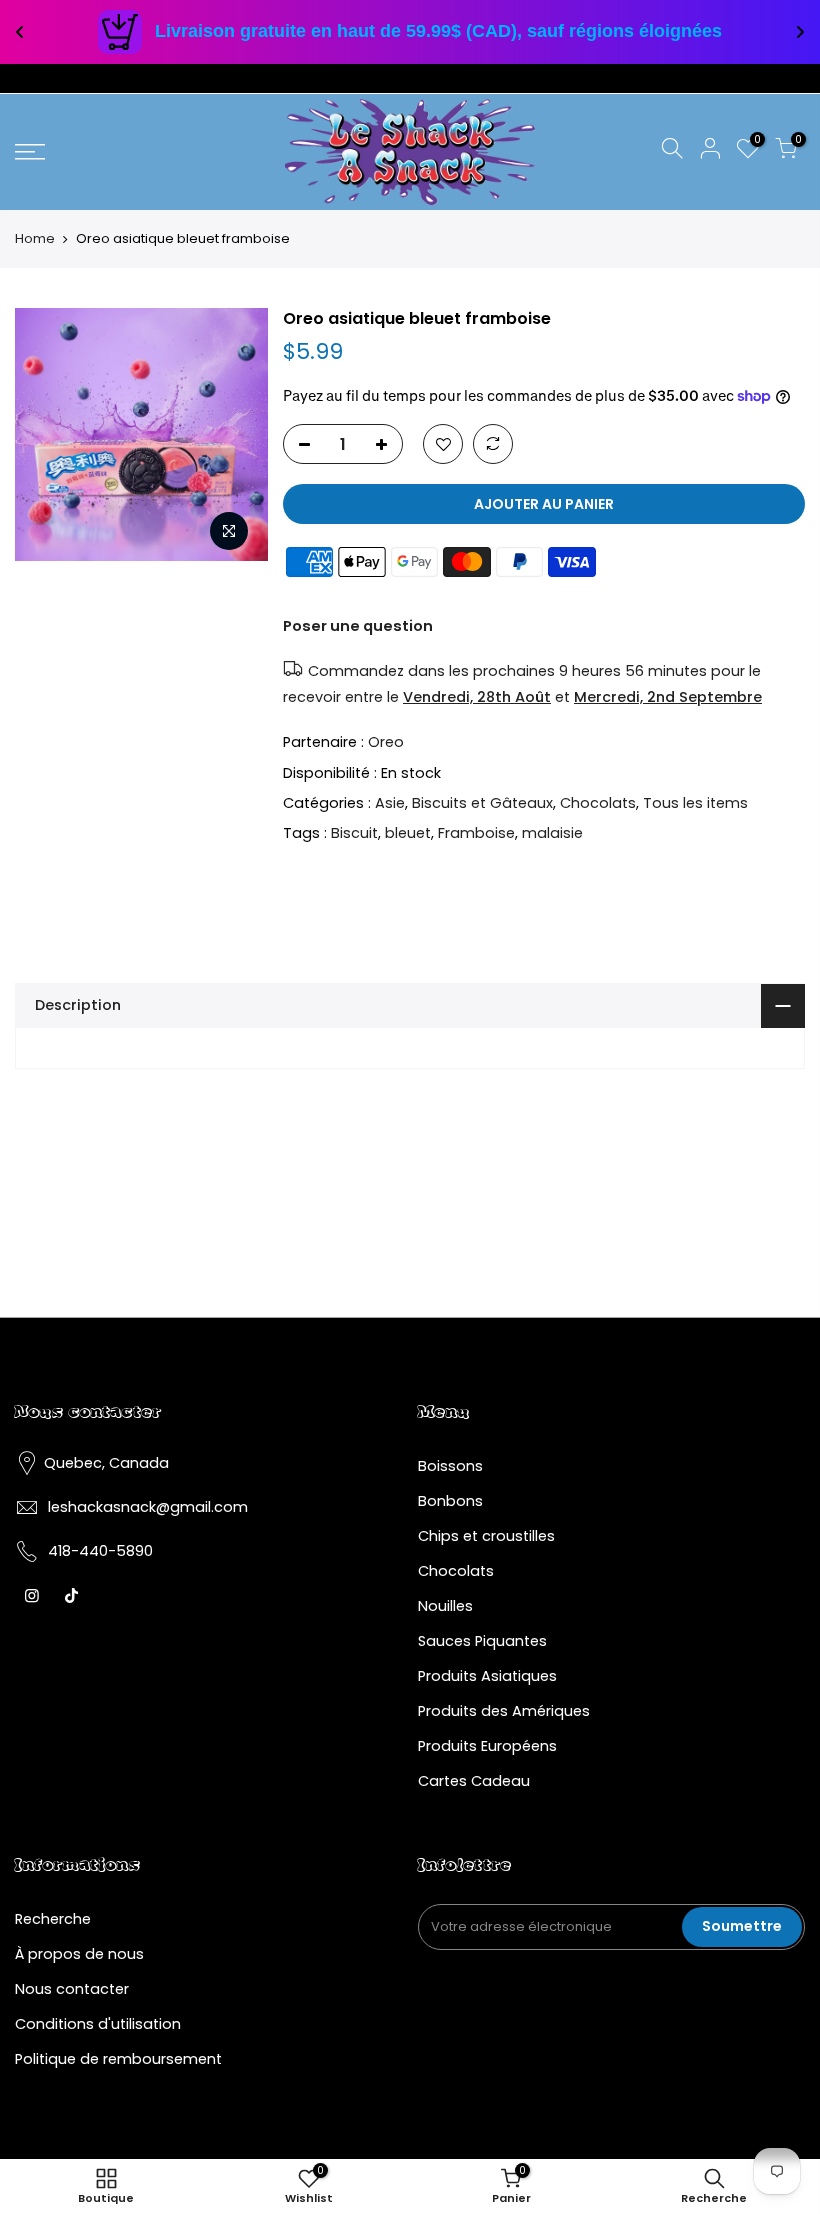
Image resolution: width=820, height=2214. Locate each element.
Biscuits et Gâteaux (482, 803)
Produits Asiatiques (487, 1676)
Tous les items (695, 803)
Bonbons (450, 1501)
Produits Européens (487, 1746)
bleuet (408, 834)
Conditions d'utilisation (98, 2024)
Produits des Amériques (504, 1711)
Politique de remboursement (118, 2059)
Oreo (386, 742)
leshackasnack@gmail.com (148, 1507)
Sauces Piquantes (482, 1641)
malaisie (552, 834)
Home (35, 239)
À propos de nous (79, 1954)
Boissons (450, 1466)
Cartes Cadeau (474, 1781)
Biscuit (354, 834)
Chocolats (598, 803)
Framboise (476, 834)
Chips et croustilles (486, 1536)
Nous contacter (72, 1989)
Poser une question (358, 626)
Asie (390, 803)
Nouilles (445, 1606)
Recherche (53, 1919)
